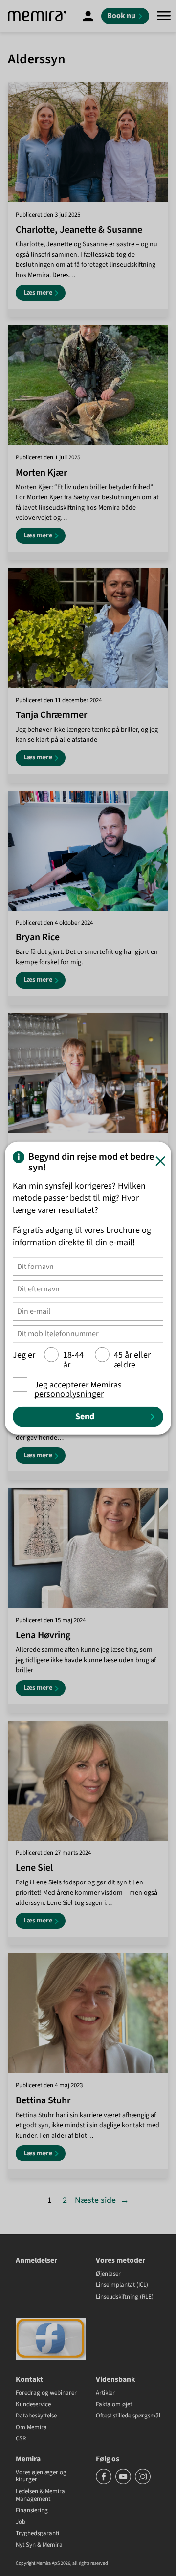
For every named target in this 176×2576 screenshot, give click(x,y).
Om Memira (31, 2428)
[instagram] (143, 2482)
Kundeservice (33, 2405)
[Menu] (164, 16)
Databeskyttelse (36, 2416)
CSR (21, 2439)
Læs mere (44, 294)
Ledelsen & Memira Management (40, 2495)
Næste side (102, 2200)
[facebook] (104, 2482)
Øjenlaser (108, 2274)
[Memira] (37, 16)
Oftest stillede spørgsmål (128, 2416)
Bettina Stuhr (43, 2100)
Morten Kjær (41, 473)
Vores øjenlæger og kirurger (41, 2476)
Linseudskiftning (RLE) (125, 2297)
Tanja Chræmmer (51, 715)
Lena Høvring (43, 1635)
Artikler (105, 2393)
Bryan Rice (38, 937)
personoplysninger (69, 1394)
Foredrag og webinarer (46, 2393)
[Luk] (160, 1161)
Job (21, 2522)
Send (85, 1417)
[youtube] (124, 2482)
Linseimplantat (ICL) (122, 2285)
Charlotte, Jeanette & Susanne (79, 230)
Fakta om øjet (114, 2405)
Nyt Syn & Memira (39, 2545)
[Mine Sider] (88, 16)
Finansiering (32, 2511)
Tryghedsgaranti (37, 2534)
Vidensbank (116, 2379)
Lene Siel (34, 1868)
